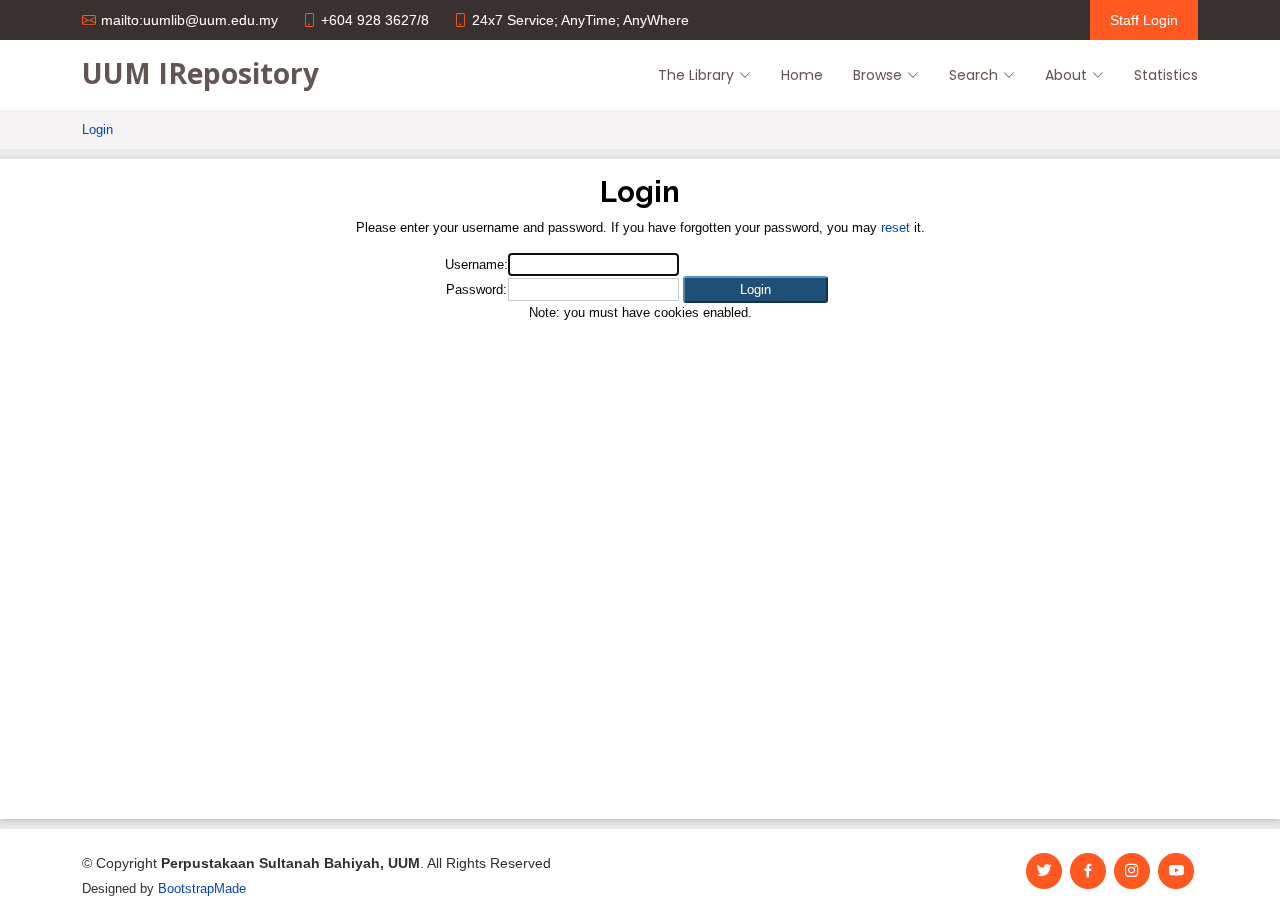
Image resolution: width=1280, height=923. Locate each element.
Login (97, 129)
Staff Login (1144, 20)
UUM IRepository (200, 73)
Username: (476, 264)
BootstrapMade (202, 888)
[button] (755, 289)
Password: (476, 289)
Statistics (1166, 75)
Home (802, 75)
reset (895, 227)
